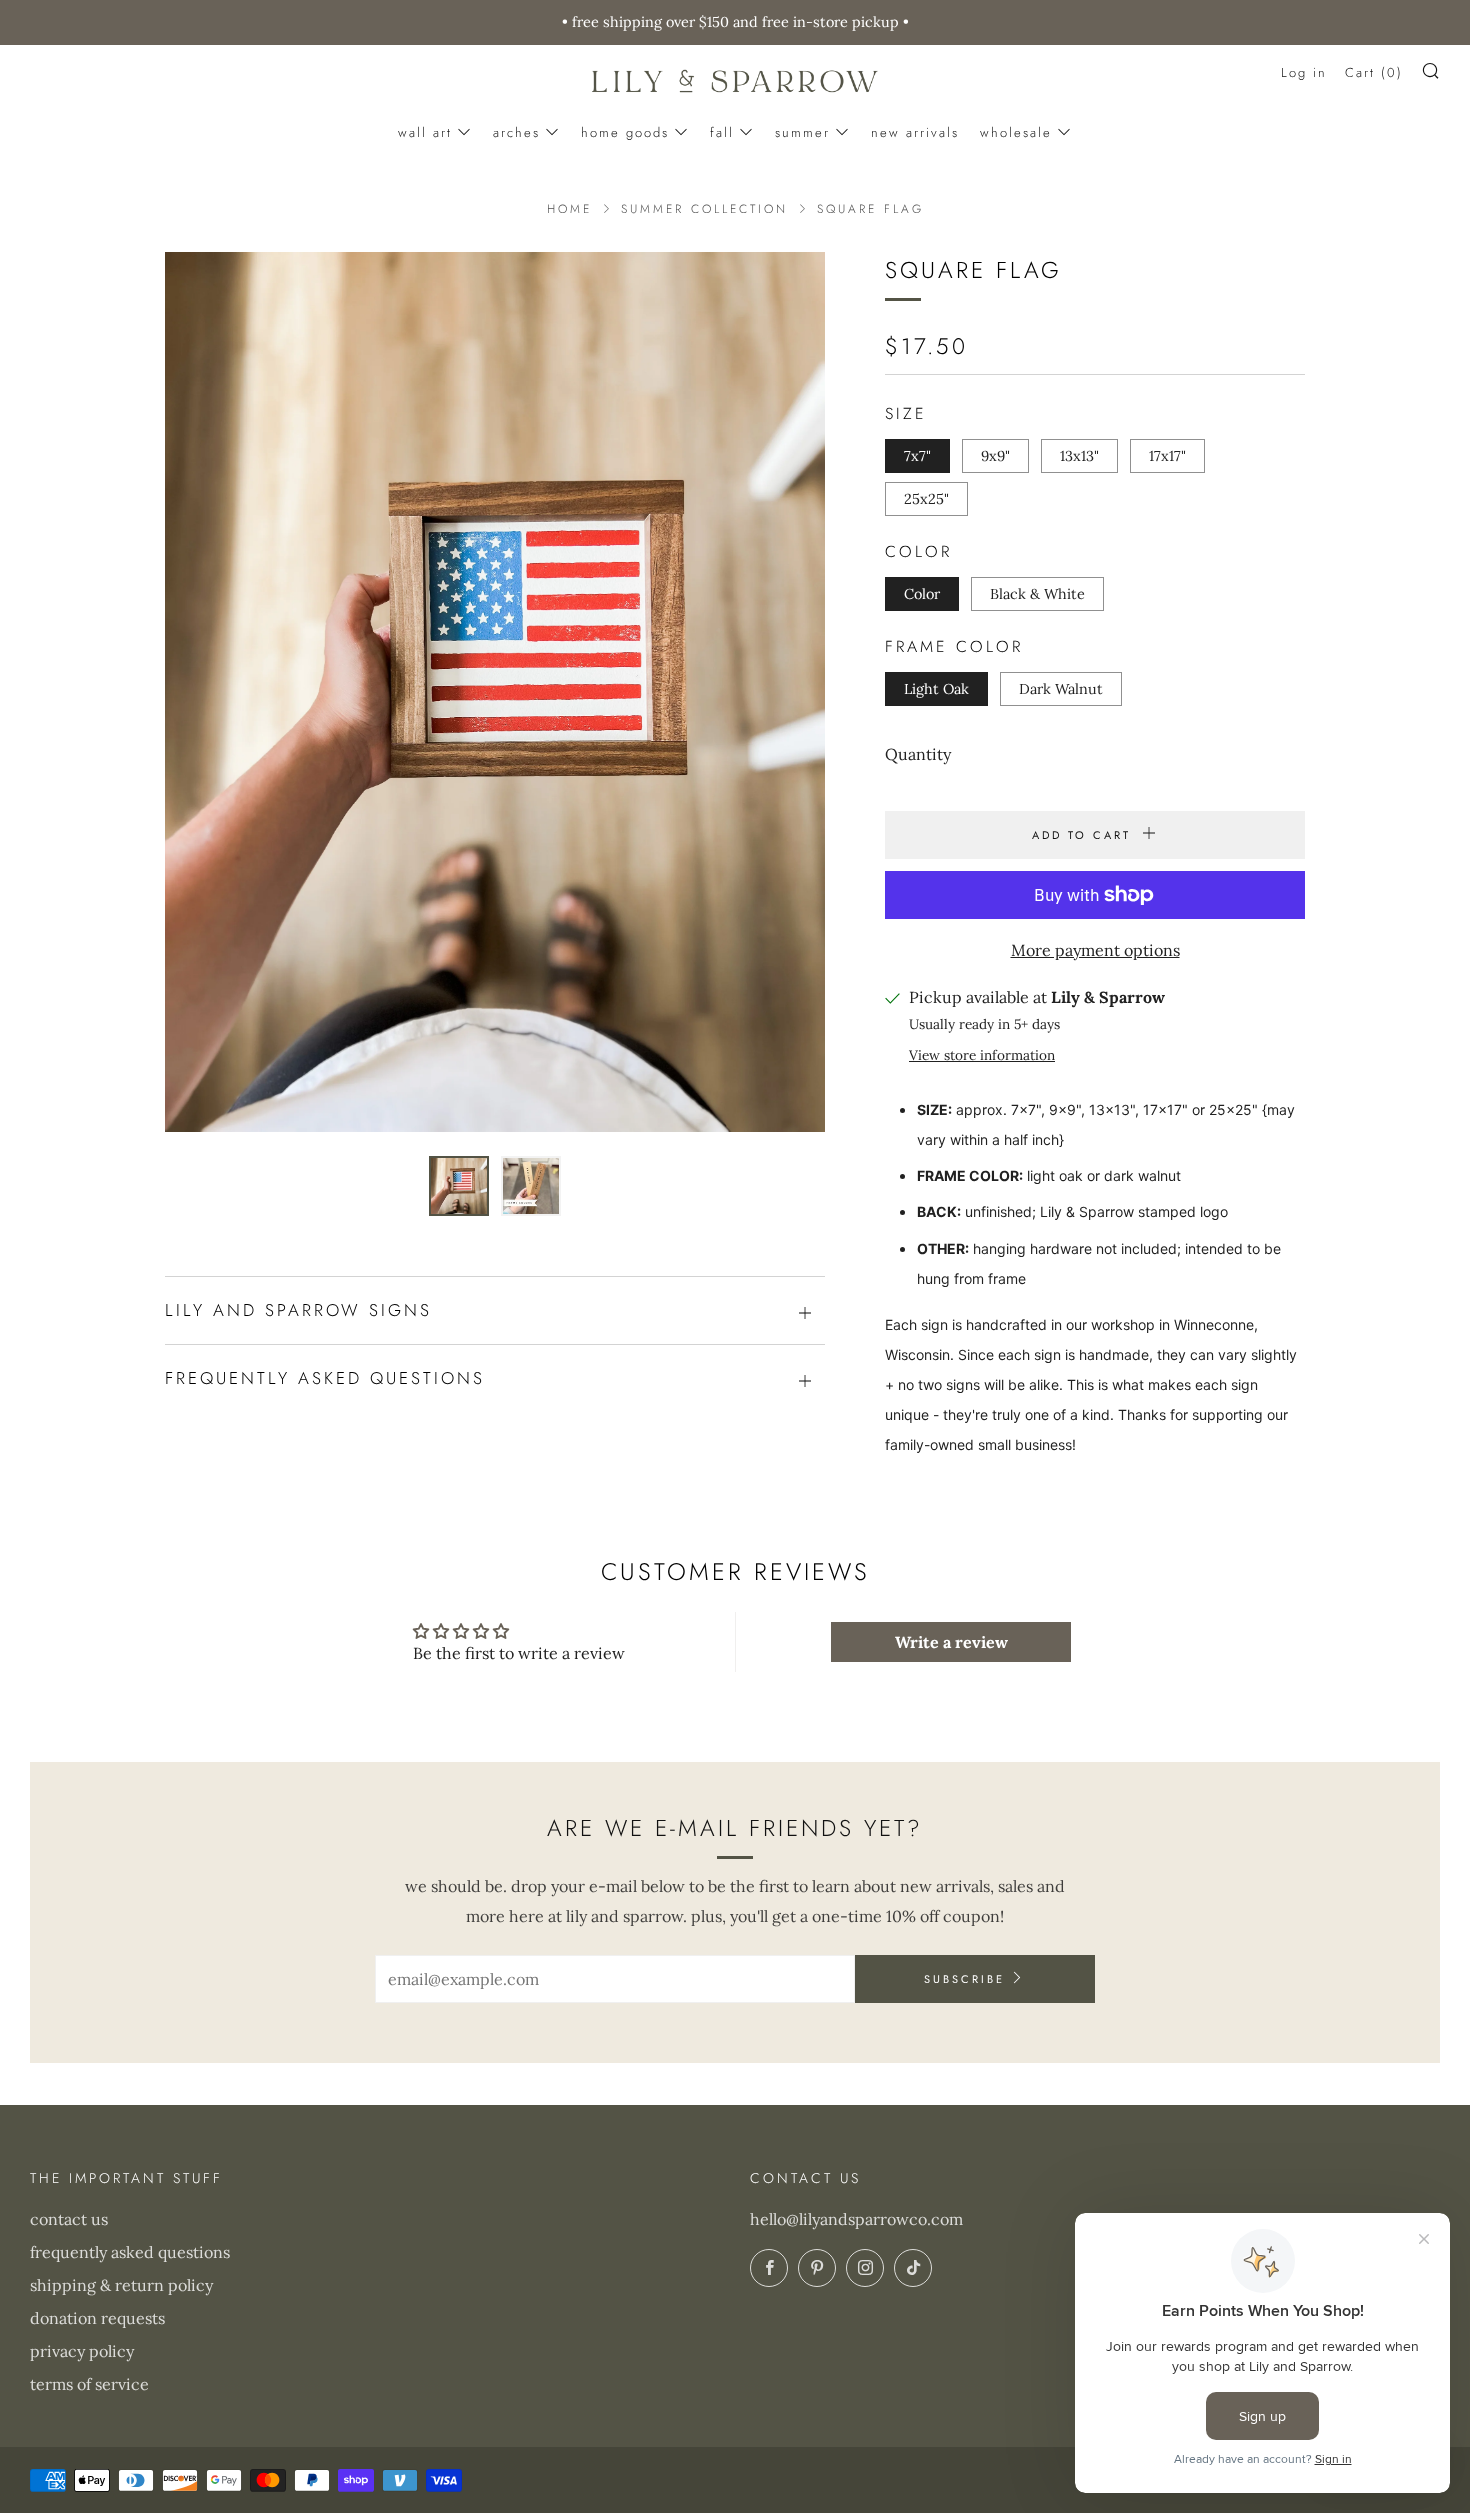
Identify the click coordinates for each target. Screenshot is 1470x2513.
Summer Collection (704, 209)
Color (922, 594)
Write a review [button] (951, 1642)
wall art (425, 132)
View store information (982, 1055)
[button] (459, 1186)
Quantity (918, 754)
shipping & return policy (121, 2285)
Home (569, 209)
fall (722, 132)
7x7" (917, 456)
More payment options (1095, 950)
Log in (1304, 72)
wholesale (1016, 132)
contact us (69, 2219)
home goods (625, 132)
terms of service (89, 2384)
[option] (495, 692)
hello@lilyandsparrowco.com (856, 2219)
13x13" (1079, 456)
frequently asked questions (130, 2252)
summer (802, 132)
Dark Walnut (1061, 689)
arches (516, 132)
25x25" (926, 499)
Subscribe (964, 1979)
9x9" (995, 456)
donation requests (97, 2318)
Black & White (1037, 594)
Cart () (1374, 72)
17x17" (1167, 456)
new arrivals (915, 132)
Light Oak (936, 689)
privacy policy (82, 2351)
